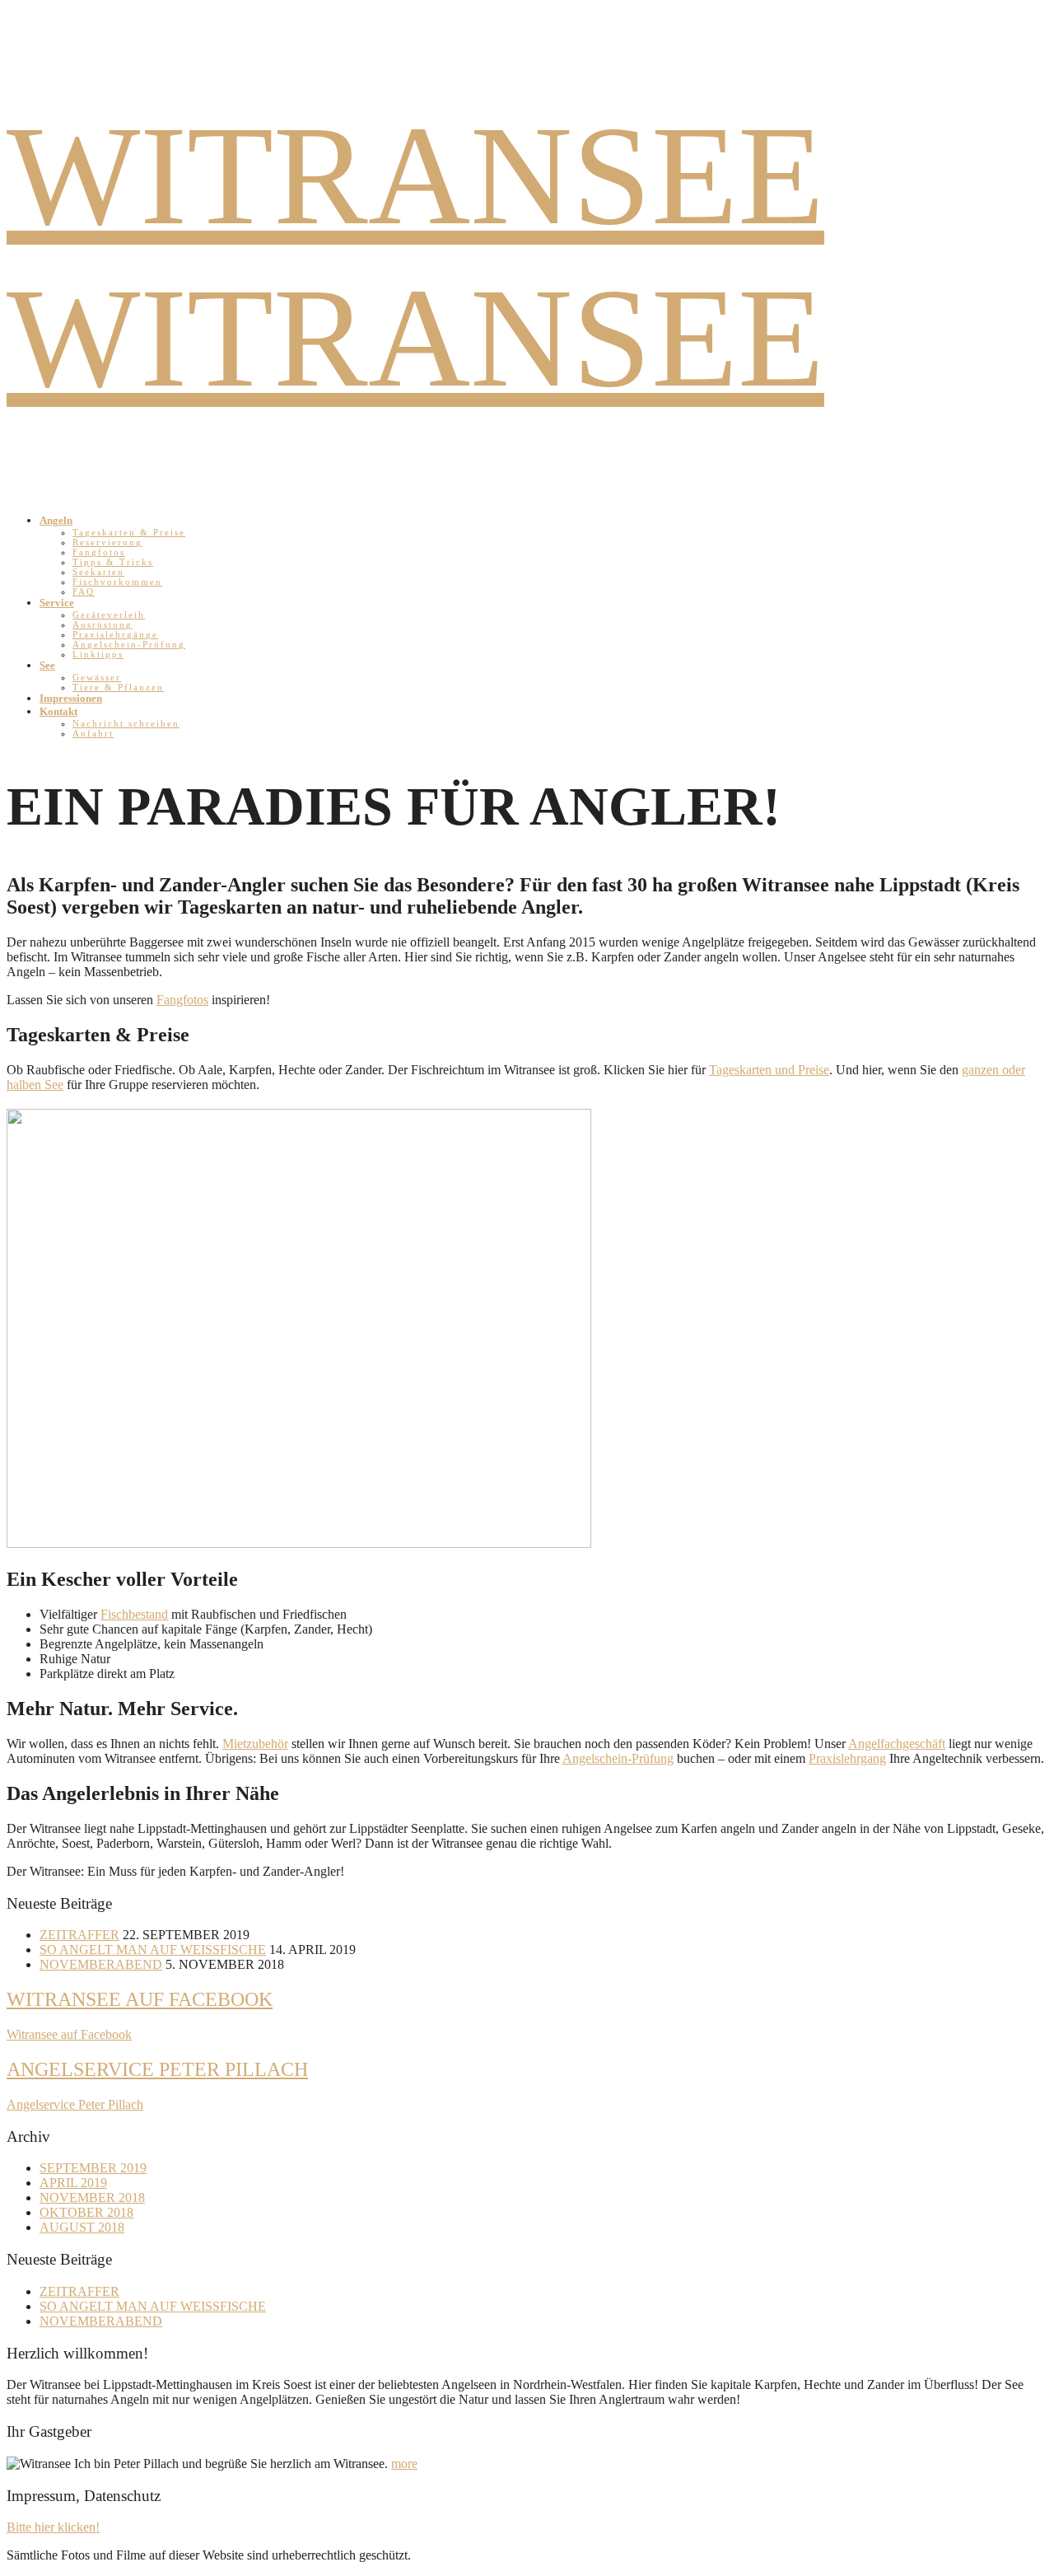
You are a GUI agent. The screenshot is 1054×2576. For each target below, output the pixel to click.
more (404, 2464)
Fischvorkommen (117, 582)
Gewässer (97, 677)
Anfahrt (93, 733)
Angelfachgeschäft (897, 1744)
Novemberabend (101, 1964)
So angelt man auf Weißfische (153, 1950)
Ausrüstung (103, 624)
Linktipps (98, 654)
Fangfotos (99, 552)
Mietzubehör (255, 1744)
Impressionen (71, 698)
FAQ (84, 591)
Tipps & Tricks (113, 562)
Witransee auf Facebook (140, 1999)
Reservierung (107, 542)
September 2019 (93, 2168)
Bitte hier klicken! (53, 2527)
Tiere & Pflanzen (118, 687)
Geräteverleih (109, 615)
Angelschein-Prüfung (129, 644)
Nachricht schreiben (126, 723)
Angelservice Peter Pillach (157, 2069)
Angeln (56, 520)
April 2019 (73, 2183)
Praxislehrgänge (115, 634)
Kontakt (58, 711)
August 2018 (82, 2227)
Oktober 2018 (86, 2212)
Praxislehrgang (847, 1758)
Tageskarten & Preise (129, 532)
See (47, 665)
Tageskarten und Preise (769, 1070)
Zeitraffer (79, 1935)
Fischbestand (134, 1614)
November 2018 (92, 2197)
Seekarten (98, 572)
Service (57, 603)
